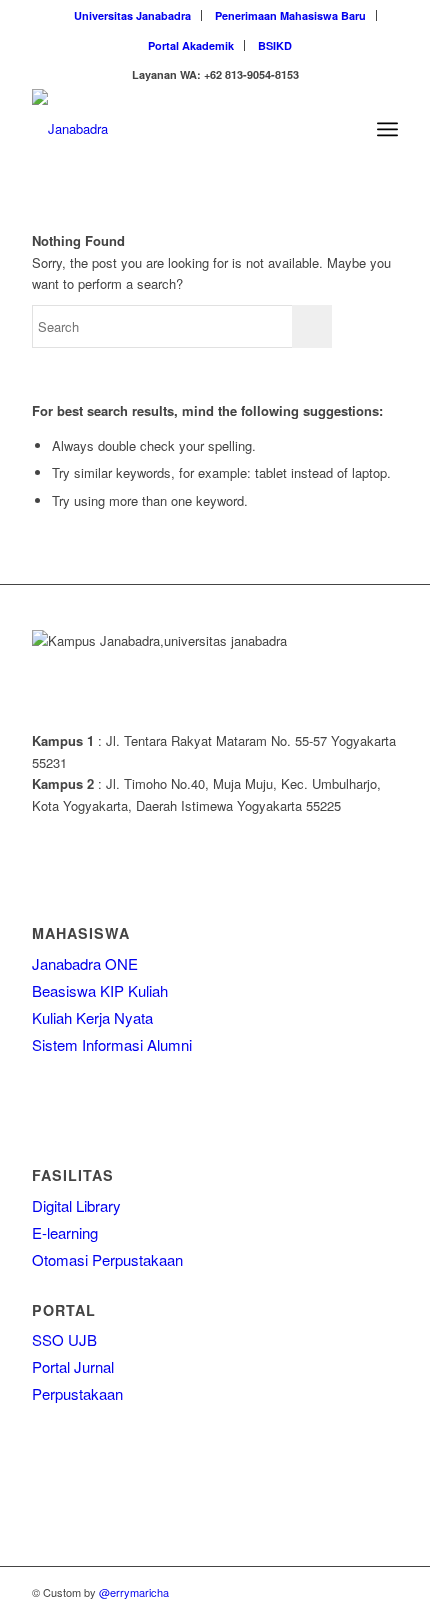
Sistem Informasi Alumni (112, 1044)
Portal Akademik (191, 45)
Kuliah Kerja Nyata (92, 1017)
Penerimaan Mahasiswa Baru (290, 15)
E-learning (65, 1232)
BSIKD (275, 45)
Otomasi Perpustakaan (107, 1259)
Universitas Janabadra (132, 15)
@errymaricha (134, 1592)
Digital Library (76, 1205)
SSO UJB (64, 1339)
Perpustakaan (77, 1393)
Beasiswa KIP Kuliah (100, 990)
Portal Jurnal (73, 1366)
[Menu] (387, 129)
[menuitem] (133, 15)
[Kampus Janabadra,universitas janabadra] (178, 129)
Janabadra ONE (85, 963)
